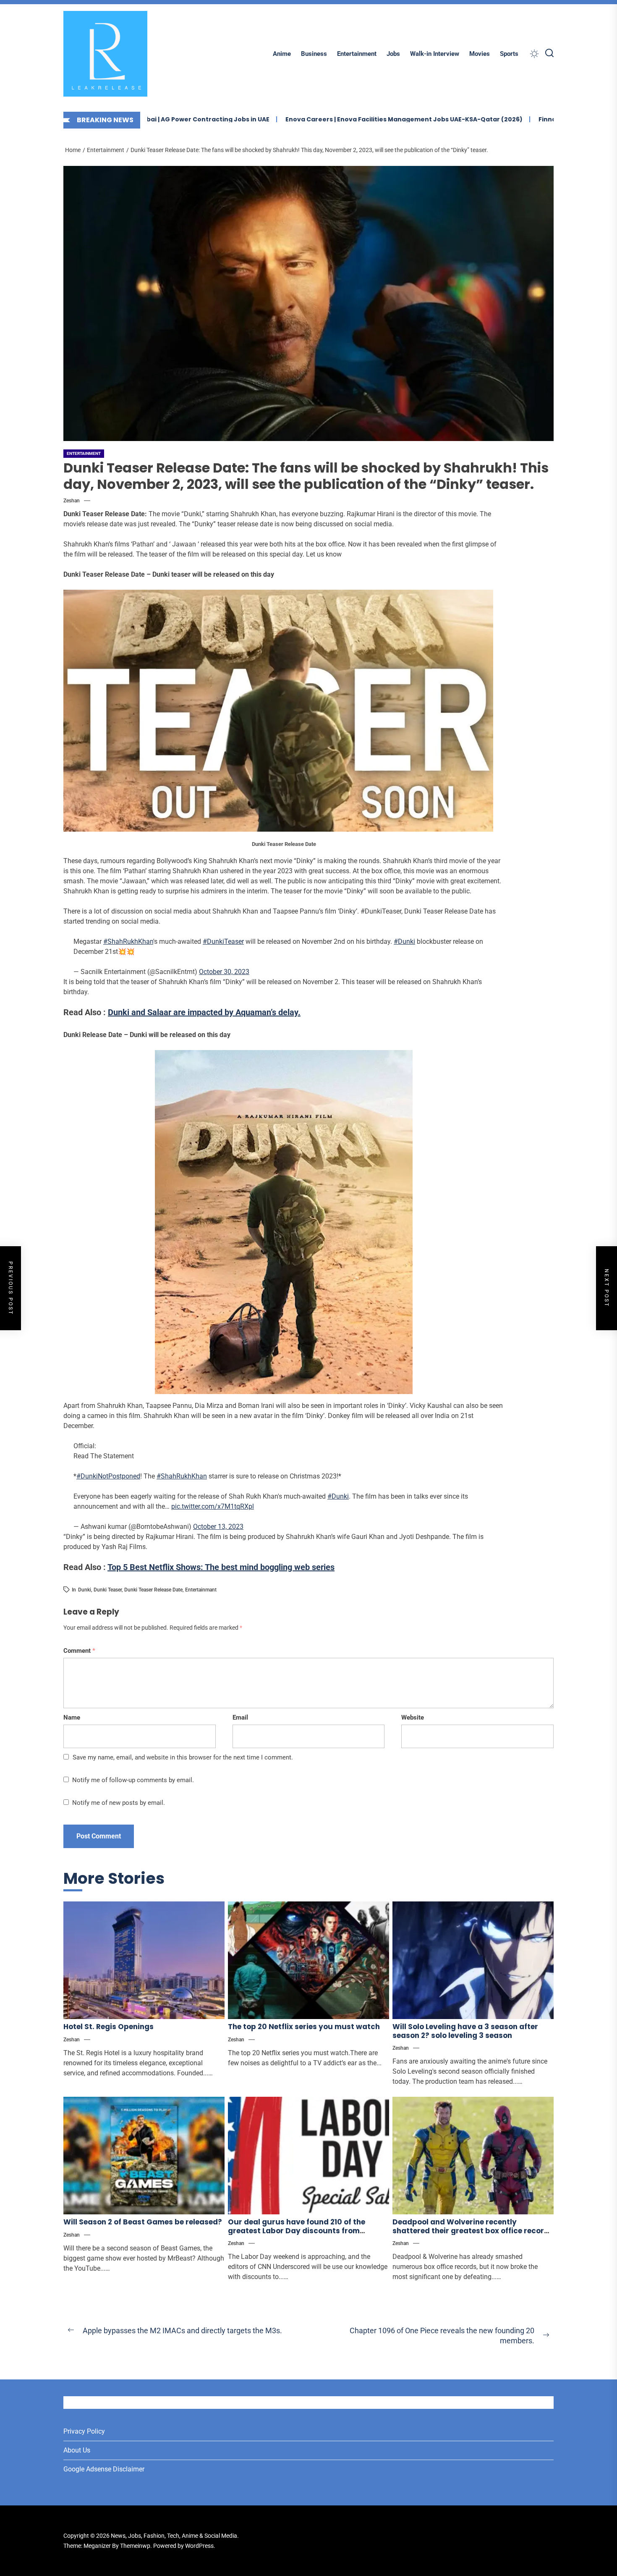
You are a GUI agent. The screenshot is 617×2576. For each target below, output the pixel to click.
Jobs (393, 54)
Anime (282, 54)
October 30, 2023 (224, 972)
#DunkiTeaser (223, 941)
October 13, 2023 (218, 1527)
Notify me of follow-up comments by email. (133, 1780)
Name (72, 1717)
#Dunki (404, 941)
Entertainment (357, 54)
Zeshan (72, 501)
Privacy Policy (84, 2431)
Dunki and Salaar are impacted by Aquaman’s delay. (204, 1012)
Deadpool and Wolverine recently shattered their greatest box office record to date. (471, 2231)
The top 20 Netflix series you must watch (304, 2027)
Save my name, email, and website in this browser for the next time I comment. (183, 1757)
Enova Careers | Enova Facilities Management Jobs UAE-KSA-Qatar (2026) (327, 119)
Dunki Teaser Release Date (153, 1590)
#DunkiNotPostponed (108, 1476)
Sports (509, 54)
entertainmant (201, 1590)
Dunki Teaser (108, 1590)
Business (314, 54)
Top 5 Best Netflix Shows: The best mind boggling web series (221, 1567)
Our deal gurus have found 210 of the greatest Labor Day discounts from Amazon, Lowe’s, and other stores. (297, 2231)
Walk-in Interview (435, 54)
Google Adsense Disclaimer (104, 2469)
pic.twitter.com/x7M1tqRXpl (213, 1506)
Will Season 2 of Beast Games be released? (143, 2222)
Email (240, 1717)
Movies (480, 54)
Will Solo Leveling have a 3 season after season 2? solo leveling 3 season (465, 2031)
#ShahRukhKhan (128, 941)
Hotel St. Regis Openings (108, 2027)
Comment (79, 1651)
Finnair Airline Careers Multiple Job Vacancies (535, 119)
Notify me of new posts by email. (119, 1803)
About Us (77, 2450)
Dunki (85, 1590)
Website (413, 1717)
